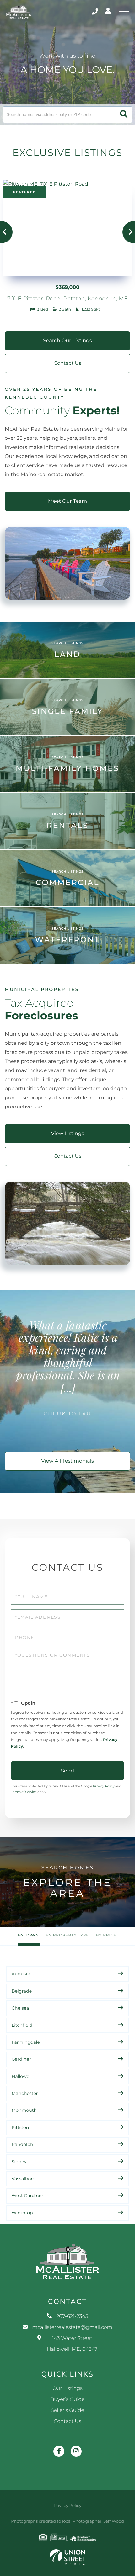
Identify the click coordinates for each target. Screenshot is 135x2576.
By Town (28, 1935)
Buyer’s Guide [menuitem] (67, 2400)
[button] (124, 115)
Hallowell (22, 2076)
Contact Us (67, 363)
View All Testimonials (67, 1461)
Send (67, 1771)
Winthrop (22, 2213)
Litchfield (22, 2025)
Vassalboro (23, 2179)
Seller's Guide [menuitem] (67, 2411)
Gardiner (21, 2059)
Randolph (22, 2144)
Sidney (19, 2162)
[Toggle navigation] (124, 12)
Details (67, 246)
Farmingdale (26, 2042)
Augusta (21, 1974)
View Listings (68, 1134)
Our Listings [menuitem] (67, 2389)
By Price (106, 1935)
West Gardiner (27, 2196)
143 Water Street (72, 2344)
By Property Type (67, 1935)
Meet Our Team (67, 501)
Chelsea (20, 2008)
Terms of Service (24, 1792)
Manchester (25, 2093)
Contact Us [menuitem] (67, 2422)
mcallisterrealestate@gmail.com (72, 2327)
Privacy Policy (104, 1786)
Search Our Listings (67, 341)
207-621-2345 (95, 12)
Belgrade (22, 1991)
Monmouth (24, 2110)
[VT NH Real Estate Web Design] (67, 2557)
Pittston (20, 2127)
